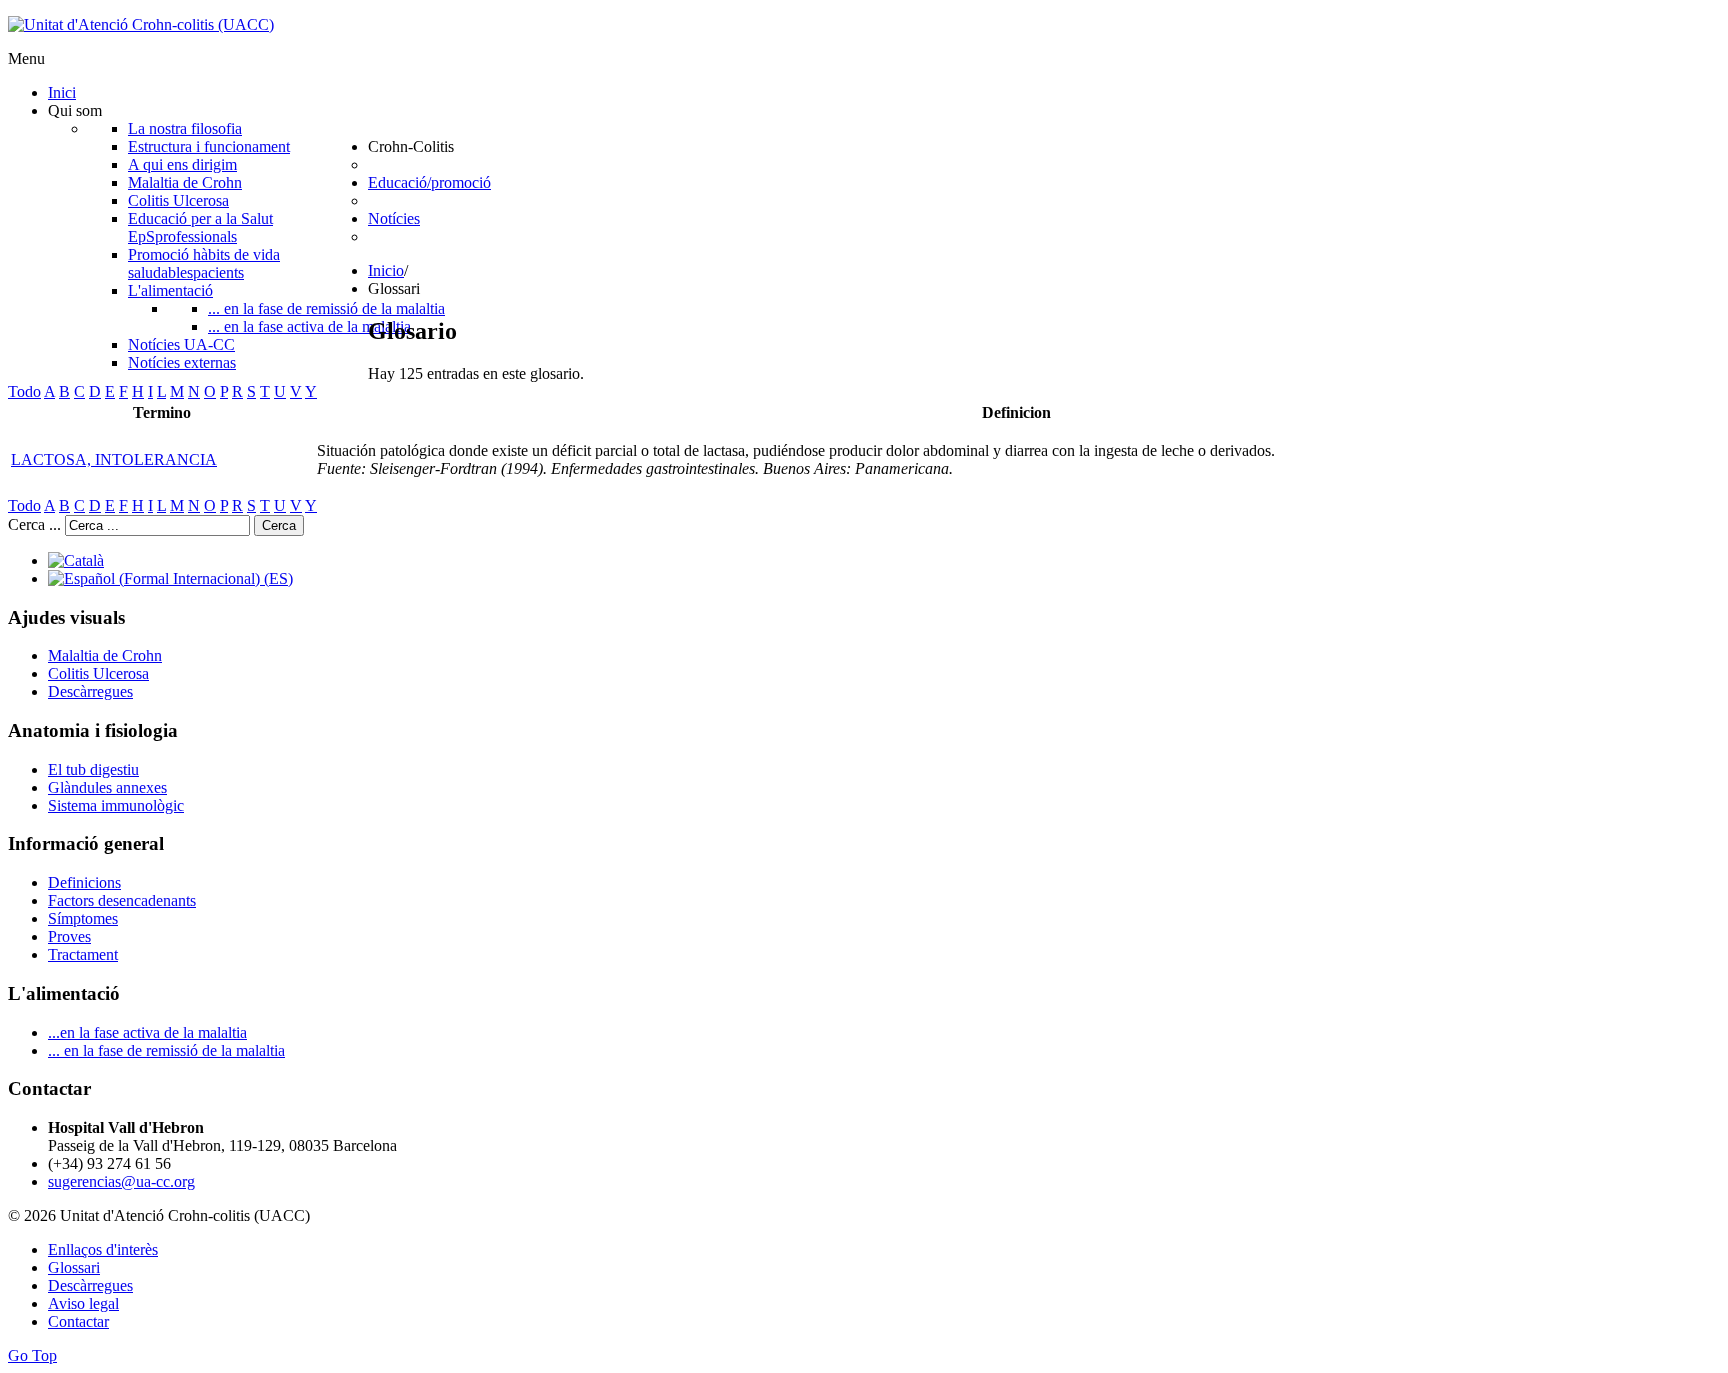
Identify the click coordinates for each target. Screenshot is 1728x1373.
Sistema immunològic (116, 805)
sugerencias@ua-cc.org (121, 1181)
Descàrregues (90, 691)
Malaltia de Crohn (105, 655)
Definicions (84, 882)
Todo (24, 391)
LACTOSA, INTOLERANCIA (114, 459)
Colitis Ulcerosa (98, 673)
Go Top (32, 1355)
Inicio (386, 270)
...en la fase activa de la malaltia (147, 1032)
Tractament (83, 954)
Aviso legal (83, 1303)
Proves (69, 936)
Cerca (279, 525)
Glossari (74, 1267)
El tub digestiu (93, 769)
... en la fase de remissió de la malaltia (166, 1050)
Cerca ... (34, 524)
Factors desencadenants (122, 900)
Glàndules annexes (107, 787)
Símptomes (83, 918)
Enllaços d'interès (103, 1249)
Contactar (78, 1321)
